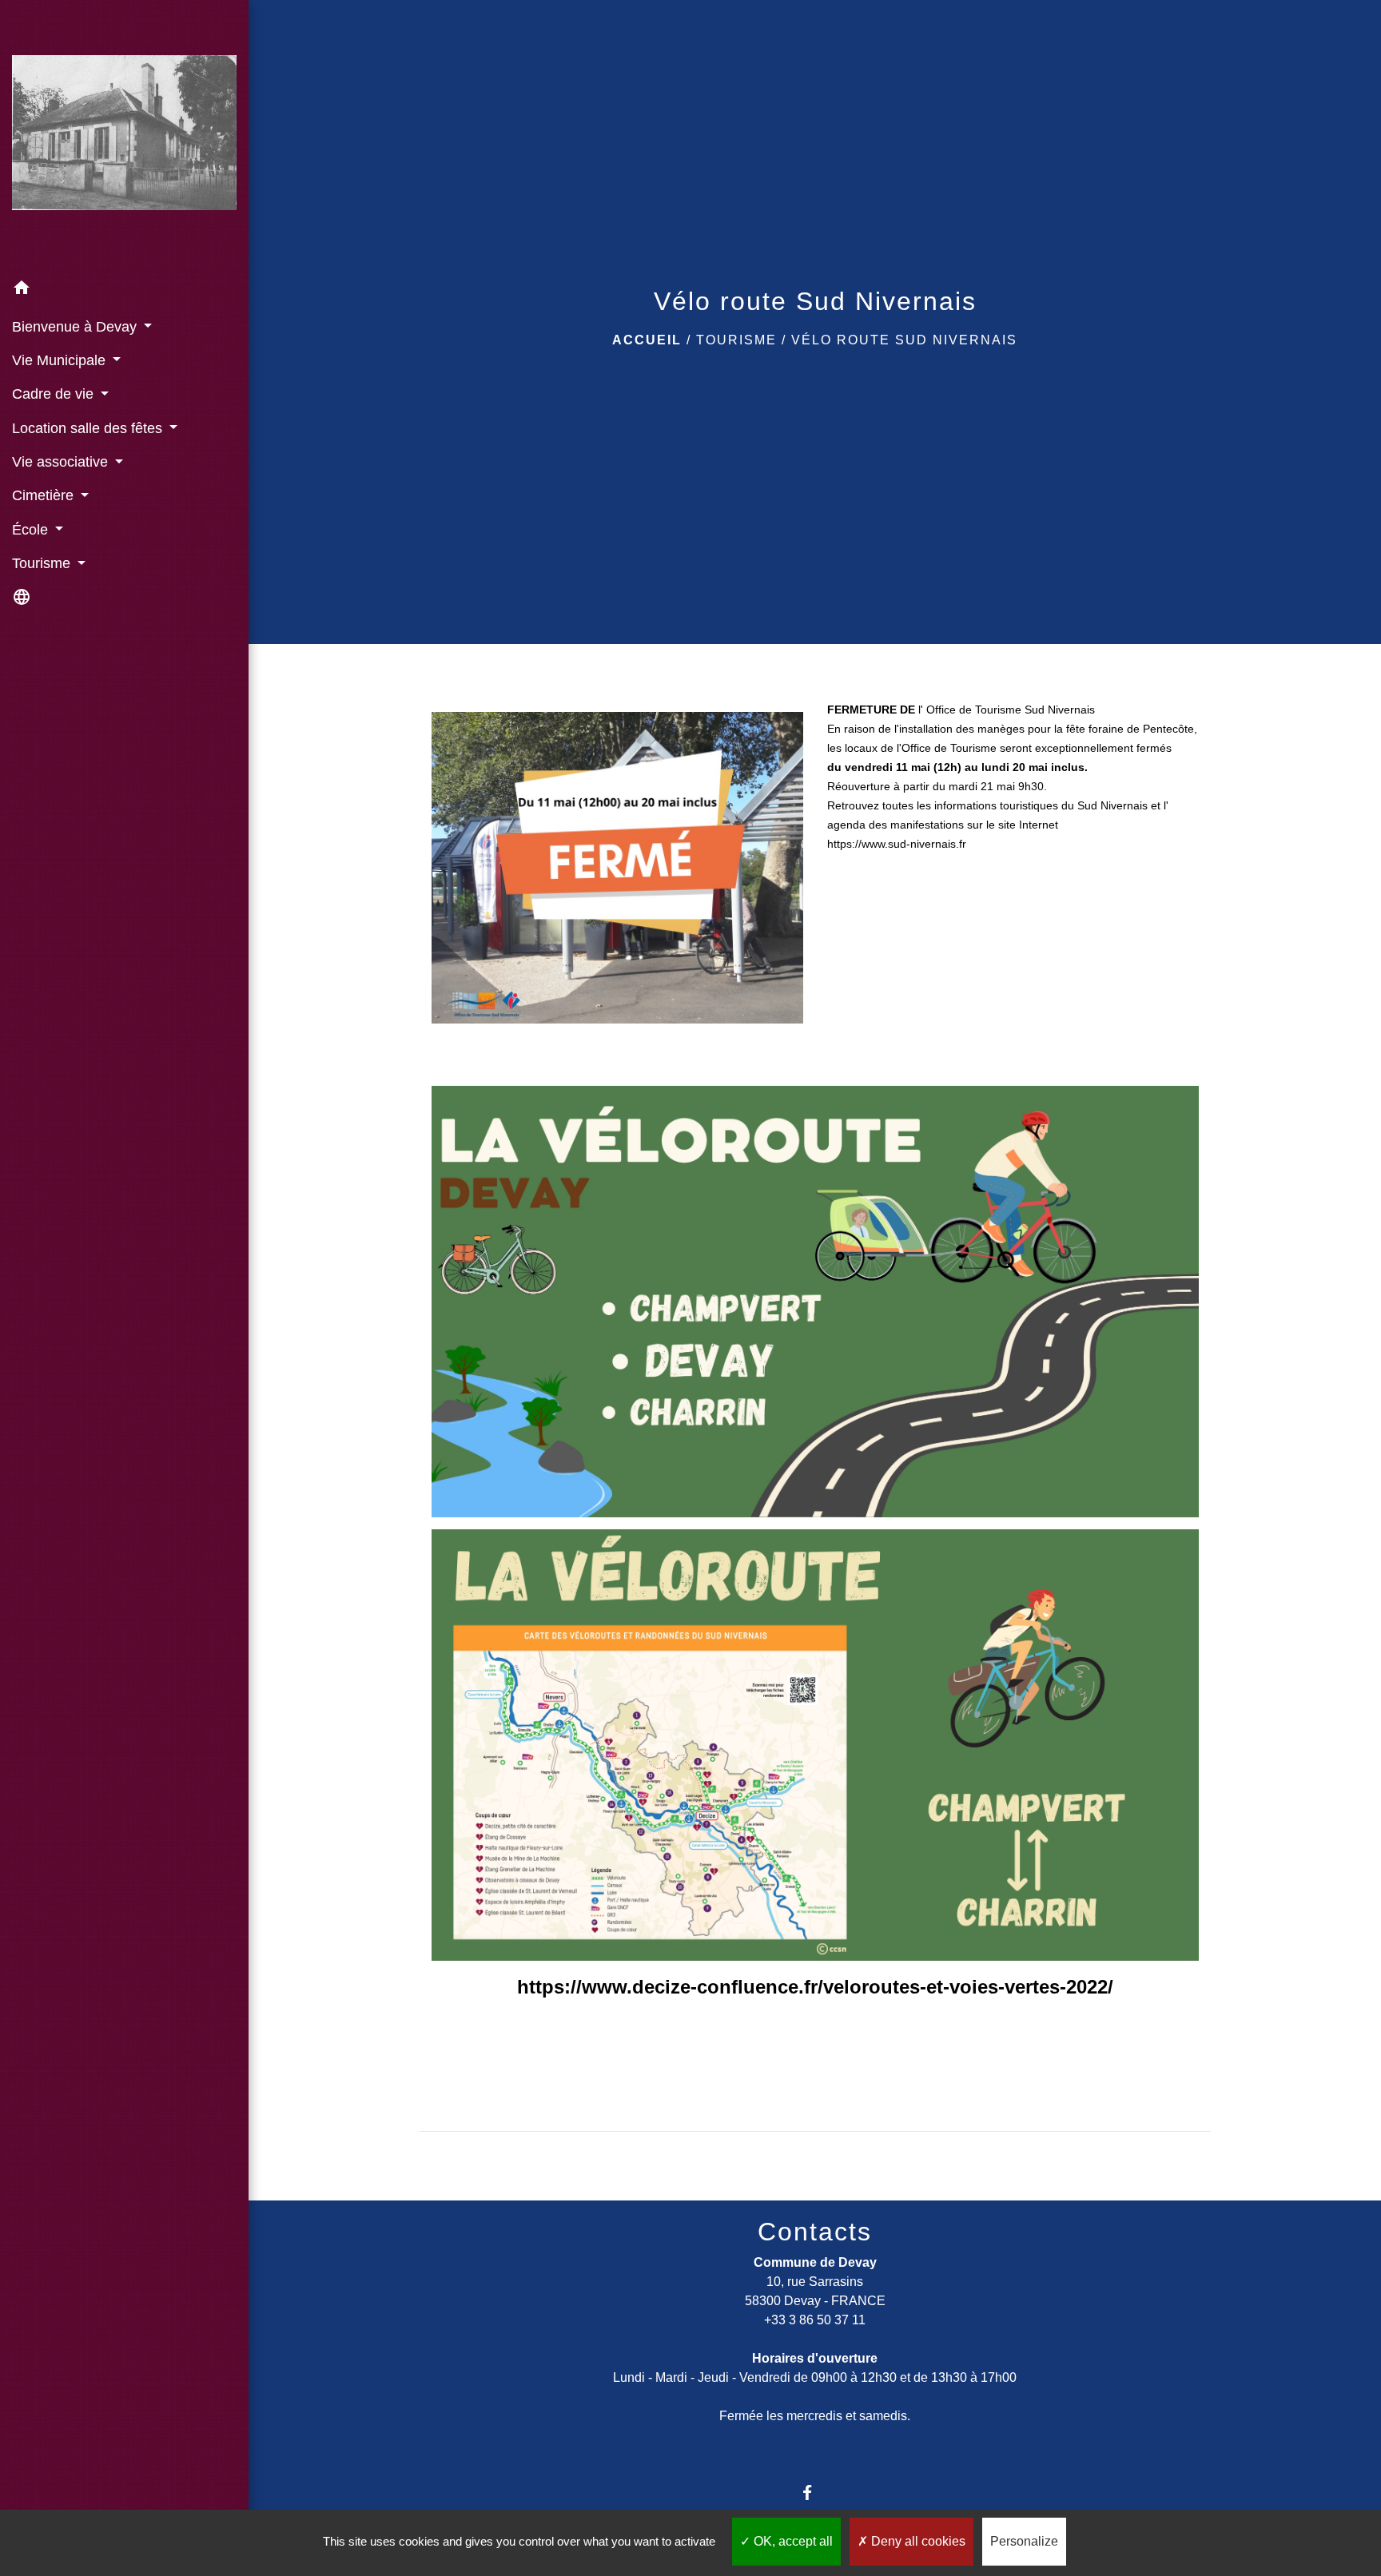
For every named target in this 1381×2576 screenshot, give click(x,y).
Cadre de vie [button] (55, 394)
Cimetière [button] (45, 495)
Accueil (647, 340)
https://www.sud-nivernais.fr (897, 844)
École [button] (32, 530)
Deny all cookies (917, 2541)
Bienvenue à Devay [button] (76, 327)
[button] (124, 290)
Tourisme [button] (43, 563)
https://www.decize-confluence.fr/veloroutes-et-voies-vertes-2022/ (815, 1987)
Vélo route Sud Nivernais (904, 340)
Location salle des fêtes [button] (89, 428)
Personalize (1024, 2541)
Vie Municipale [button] (61, 360)
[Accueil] (124, 135)
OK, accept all (792, 2541)
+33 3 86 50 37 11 (815, 2320)
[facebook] (815, 2493)
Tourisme (736, 340)
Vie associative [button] (62, 462)
